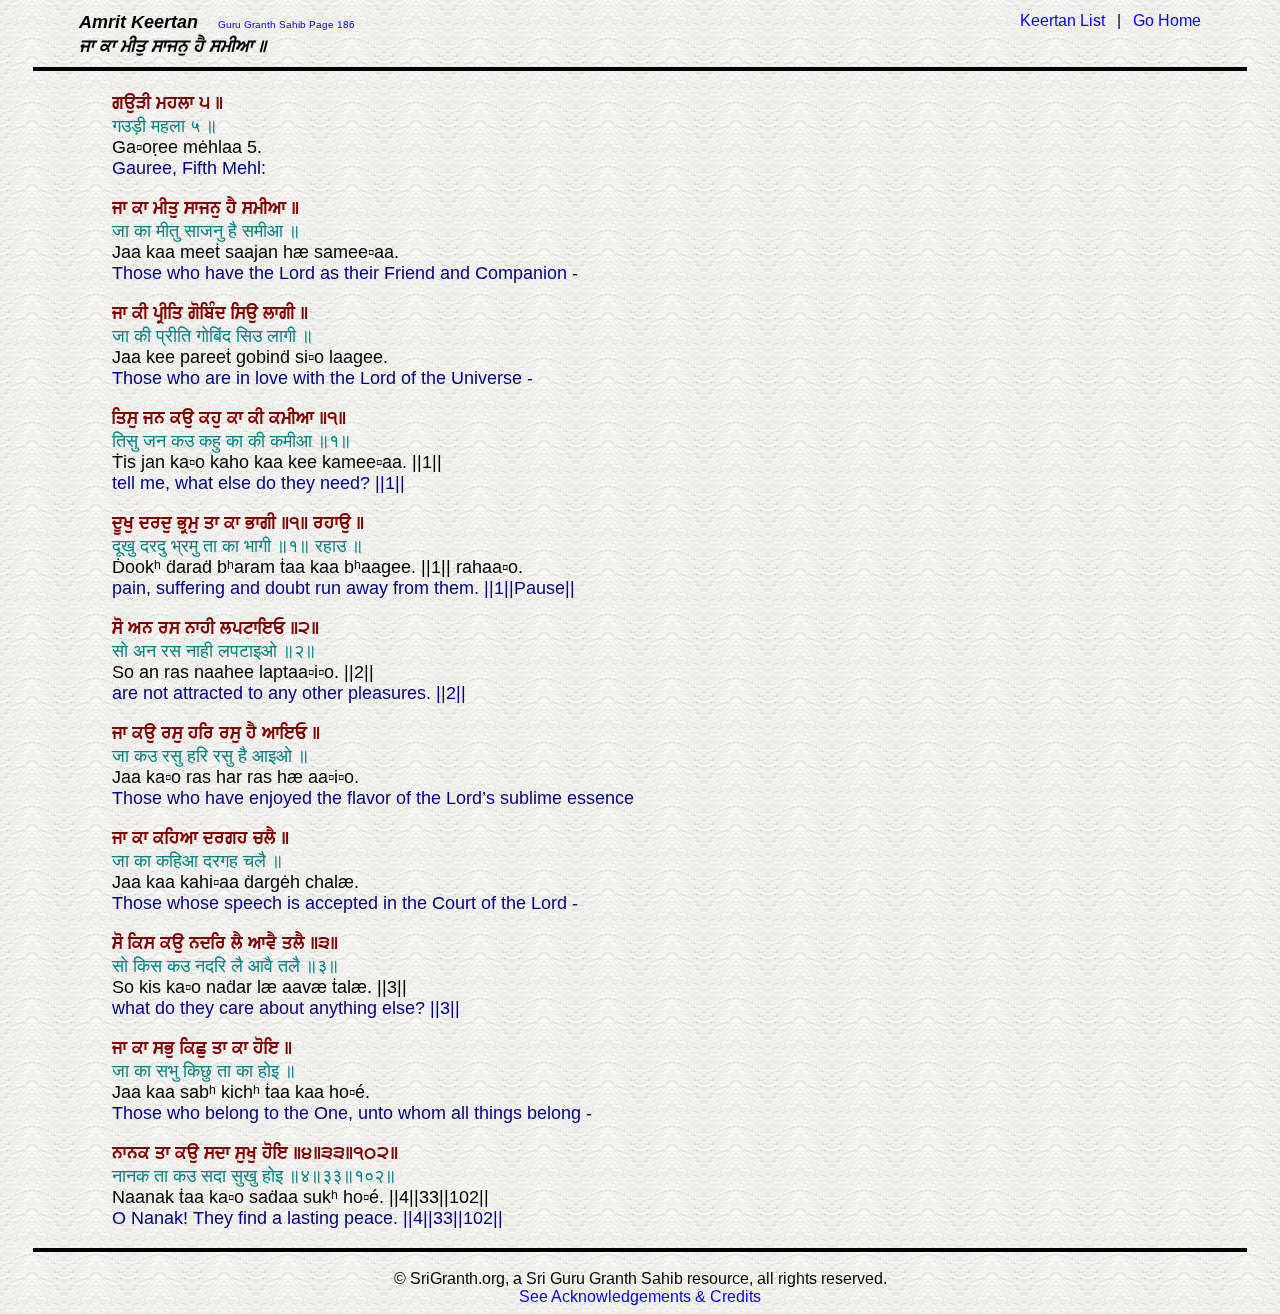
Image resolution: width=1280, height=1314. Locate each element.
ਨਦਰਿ (210, 943)
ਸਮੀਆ (266, 208)
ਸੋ (120, 628)
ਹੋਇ (268, 1048)
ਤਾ (214, 523)
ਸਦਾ (219, 1153)
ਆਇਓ (287, 733)
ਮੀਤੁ (168, 208)
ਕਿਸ (144, 943)
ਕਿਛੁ (196, 1048)
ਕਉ (184, 418)
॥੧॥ (297, 523)
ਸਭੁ (166, 1048)
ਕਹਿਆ (178, 838)
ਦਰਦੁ (158, 523)
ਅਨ (143, 628)
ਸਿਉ (247, 313)
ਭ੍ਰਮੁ (190, 523)
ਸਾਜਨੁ (205, 208)
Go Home (1167, 20)
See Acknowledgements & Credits (640, 1296)
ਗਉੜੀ (134, 103)
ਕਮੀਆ (294, 418)
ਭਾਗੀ (263, 523)
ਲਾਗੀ (281, 313)
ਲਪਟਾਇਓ (255, 628)
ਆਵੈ (265, 943)
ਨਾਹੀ (202, 628)
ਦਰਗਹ (228, 838)
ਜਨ (156, 418)
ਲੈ (239, 943)
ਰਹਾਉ (334, 523)
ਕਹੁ (213, 418)
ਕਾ (142, 208)
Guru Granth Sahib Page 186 (286, 24)
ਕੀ (142, 313)
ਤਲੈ (296, 943)
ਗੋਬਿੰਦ (209, 313)
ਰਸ (171, 628)
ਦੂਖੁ (125, 523)
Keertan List (1062, 20)
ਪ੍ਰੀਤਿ (170, 313)
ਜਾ (122, 208)
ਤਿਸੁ (127, 418)
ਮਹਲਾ (177, 103)
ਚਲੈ (267, 838)
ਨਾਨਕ (133, 1153)
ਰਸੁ (174, 733)
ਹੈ (234, 208)
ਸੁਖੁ (248, 1153)
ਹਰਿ (203, 733)
